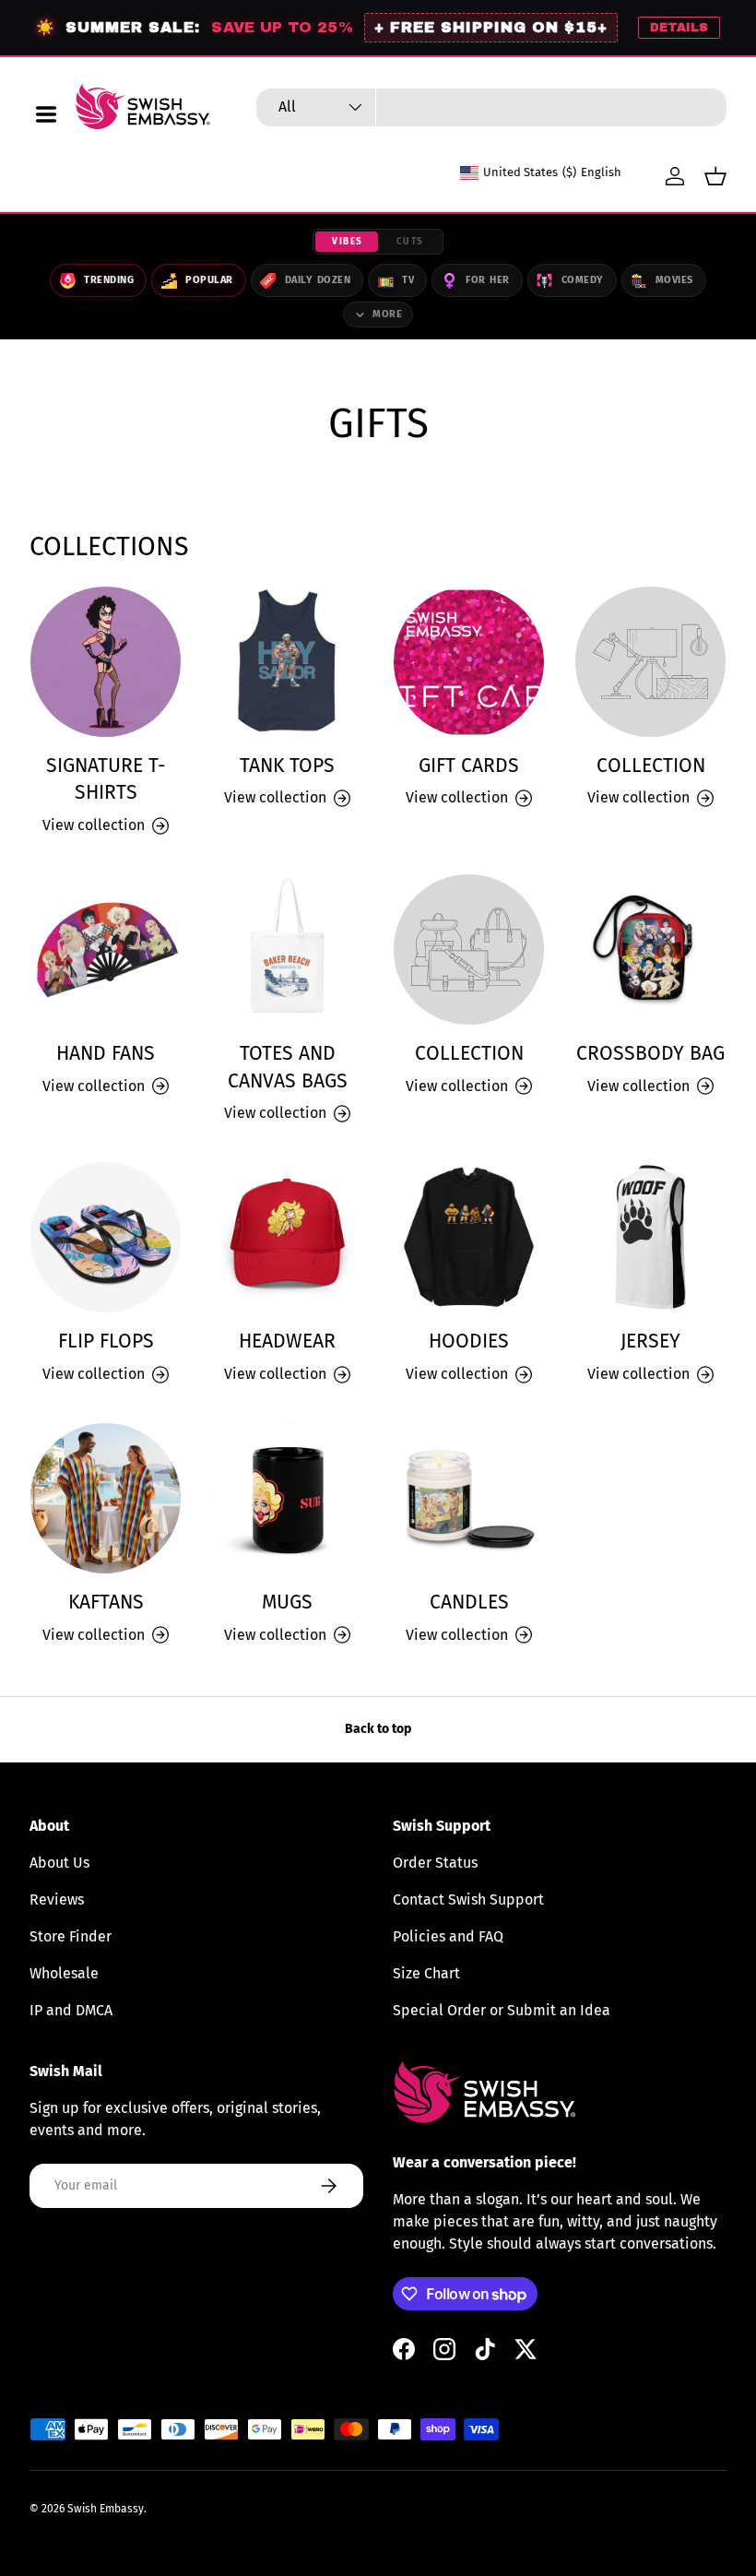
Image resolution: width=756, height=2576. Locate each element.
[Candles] (469, 1498)
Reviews (57, 1899)
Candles (469, 1602)
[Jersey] (650, 1237)
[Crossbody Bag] (650, 950)
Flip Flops (106, 1341)
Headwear (287, 1341)
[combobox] (491, 107)
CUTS (410, 242)
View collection (638, 797)
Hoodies (469, 1341)
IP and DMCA (71, 2010)
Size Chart (426, 1973)
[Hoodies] (469, 1237)
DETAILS (679, 28)
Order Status (435, 1863)
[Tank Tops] (287, 662)
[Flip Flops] (106, 1237)
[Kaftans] (106, 1498)
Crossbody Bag (650, 1053)
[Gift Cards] (469, 662)
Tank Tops (287, 766)
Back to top (378, 1729)
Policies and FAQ (448, 1936)
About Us (59, 1863)
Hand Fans (106, 1053)
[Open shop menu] (46, 114)
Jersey (650, 1341)
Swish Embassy (106, 2509)
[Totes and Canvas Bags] (287, 950)
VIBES (348, 242)
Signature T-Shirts (106, 779)
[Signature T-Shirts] (106, 662)
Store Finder (71, 1936)
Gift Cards (469, 766)
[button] (715, 176)
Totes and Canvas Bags (288, 1067)
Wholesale (64, 1973)
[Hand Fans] (106, 950)
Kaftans (106, 1602)
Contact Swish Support (468, 1899)
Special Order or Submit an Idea (502, 2010)
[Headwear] (287, 1237)
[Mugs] (287, 1498)
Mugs (287, 1602)
